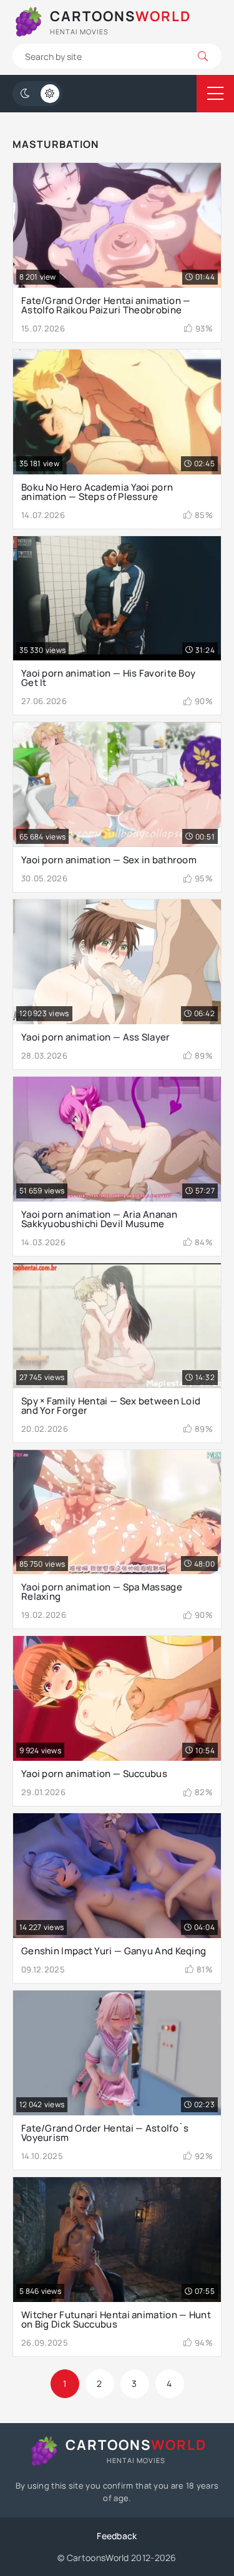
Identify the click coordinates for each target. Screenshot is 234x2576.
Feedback (117, 2536)
